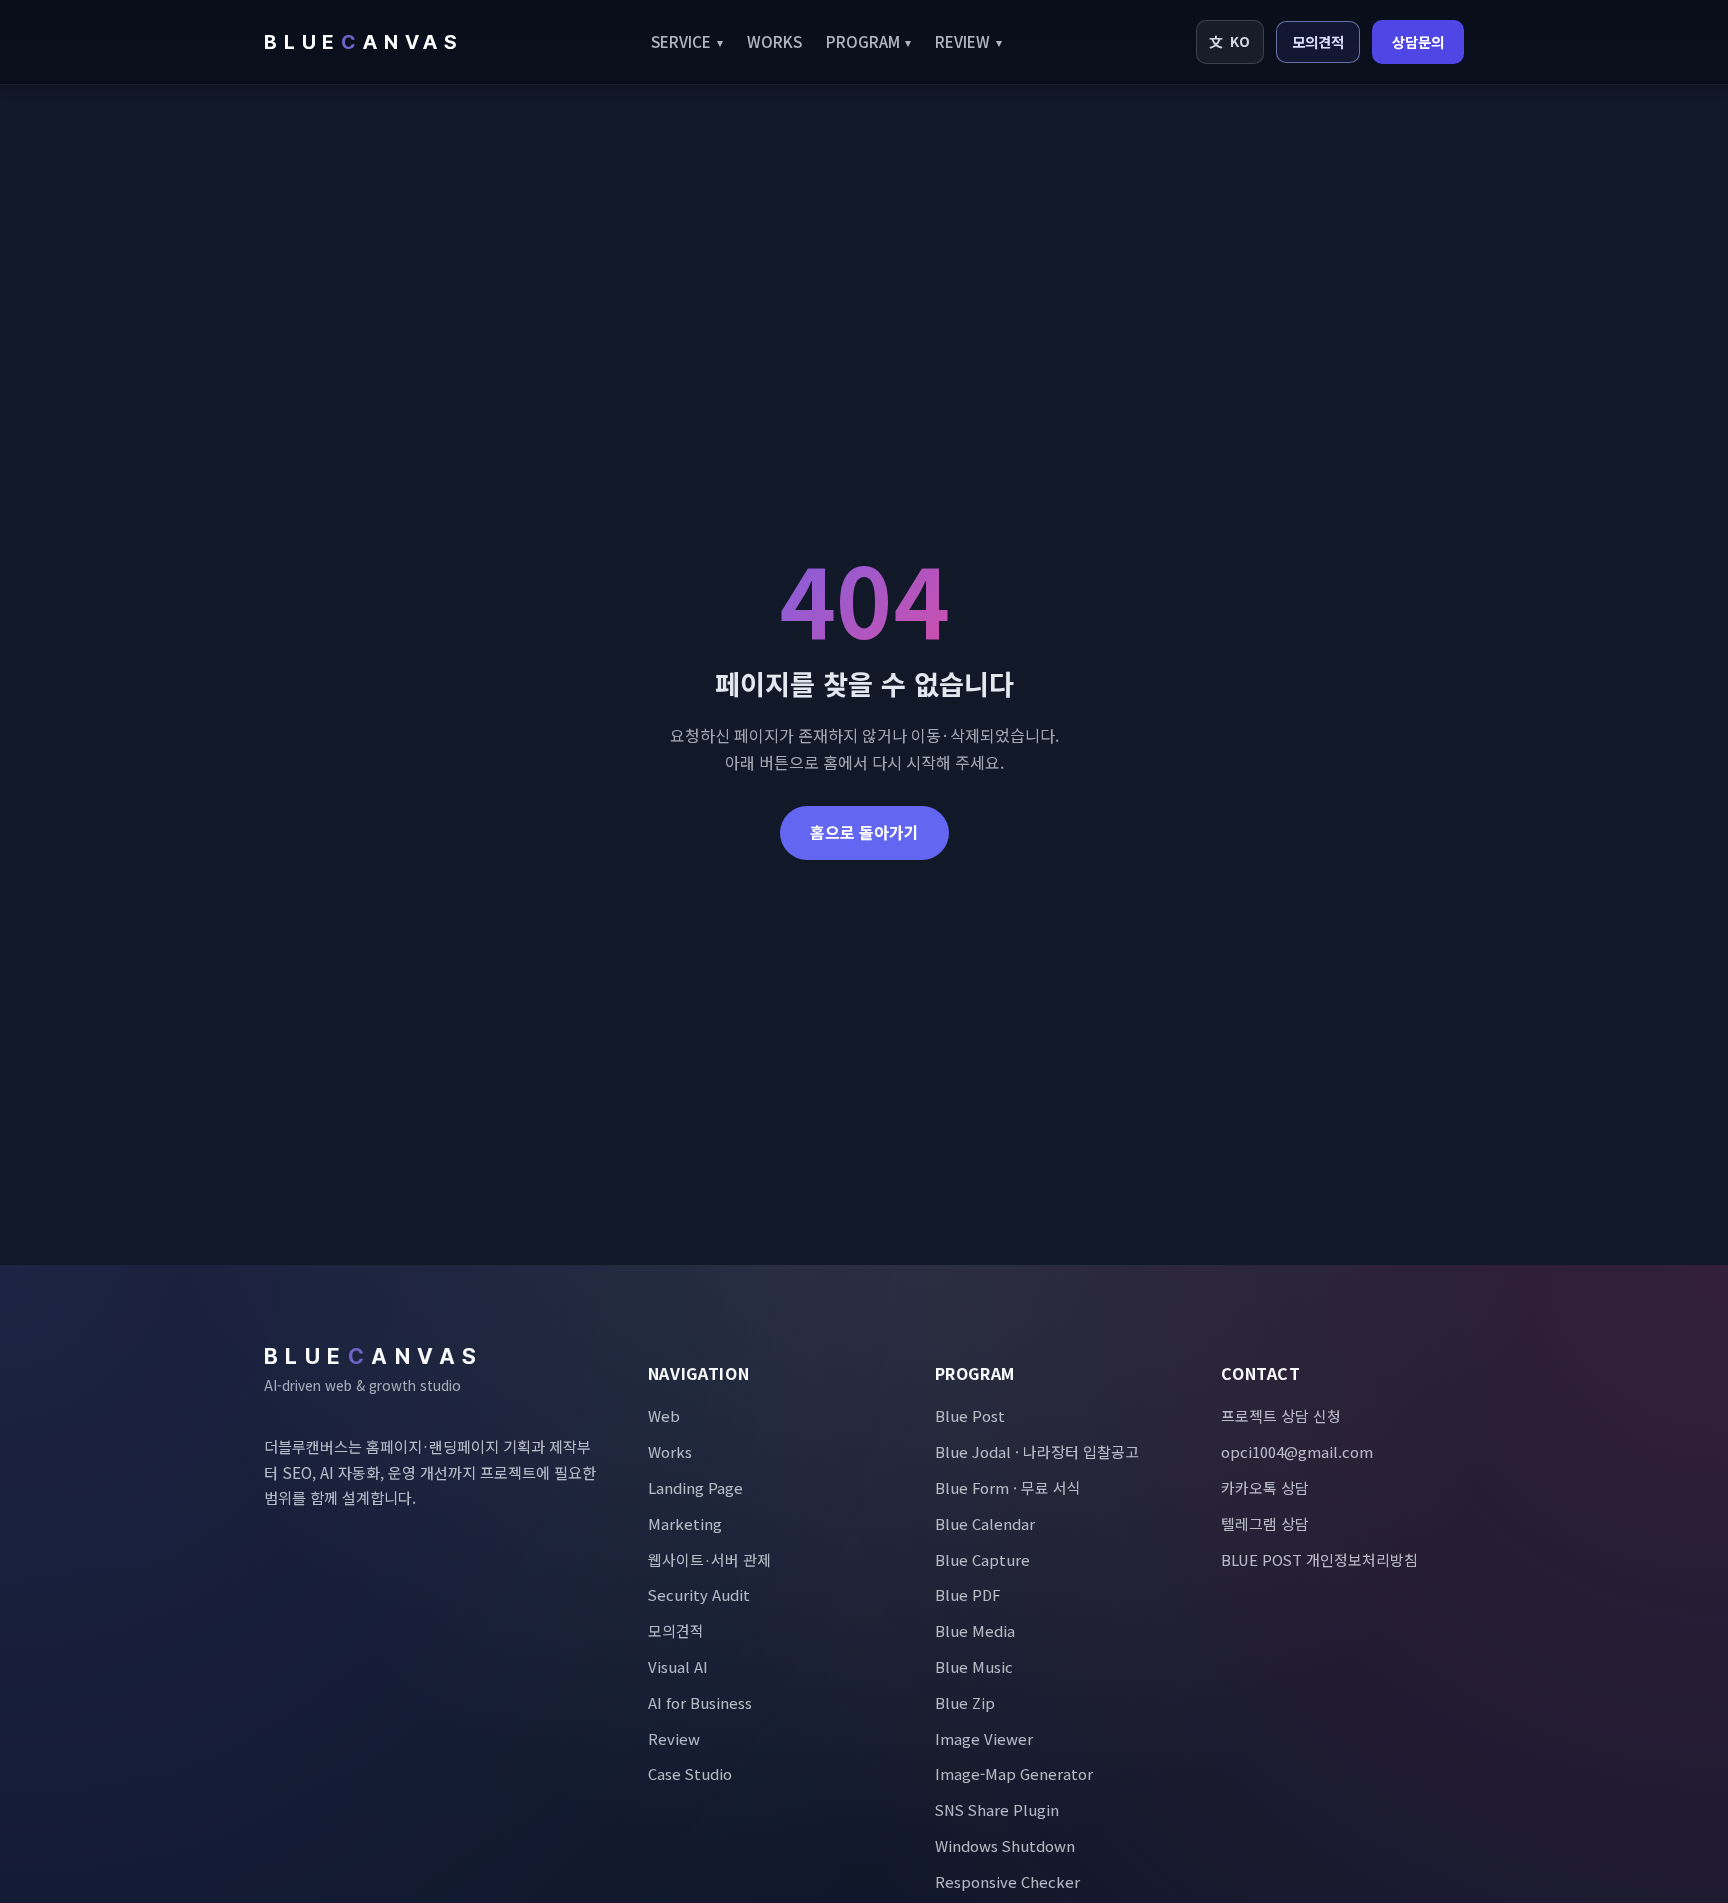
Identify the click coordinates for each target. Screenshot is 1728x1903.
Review (674, 1738)
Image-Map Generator (1014, 1773)
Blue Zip (965, 1702)
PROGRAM (869, 41)
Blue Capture (982, 1559)
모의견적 (1318, 41)
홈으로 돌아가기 (864, 832)
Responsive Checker (1007, 1881)
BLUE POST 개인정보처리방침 (1319, 1559)
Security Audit (699, 1594)
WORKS (774, 41)
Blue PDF (967, 1594)
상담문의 (1418, 41)
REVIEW (968, 41)
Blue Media (975, 1630)
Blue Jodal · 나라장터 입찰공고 (1037, 1451)
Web (664, 1415)
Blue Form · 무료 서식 (1008, 1487)
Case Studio (690, 1773)
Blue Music (974, 1666)
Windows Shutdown (1005, 1845)
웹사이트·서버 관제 (709, 1559)
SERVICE (687, 41)
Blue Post (970, 1415)
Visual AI (678, 1666)
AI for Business (700, 1702)
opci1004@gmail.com (1297, 1451)
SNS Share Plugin (997, 1809)
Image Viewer (984, 1738)
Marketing (685, 1523)
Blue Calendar (985, 1523)
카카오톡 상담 (1265, 1487)
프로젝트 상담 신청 (1281, 1415)
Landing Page (695, 1487)
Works (670, 1451)
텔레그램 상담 (1265, 1523)
